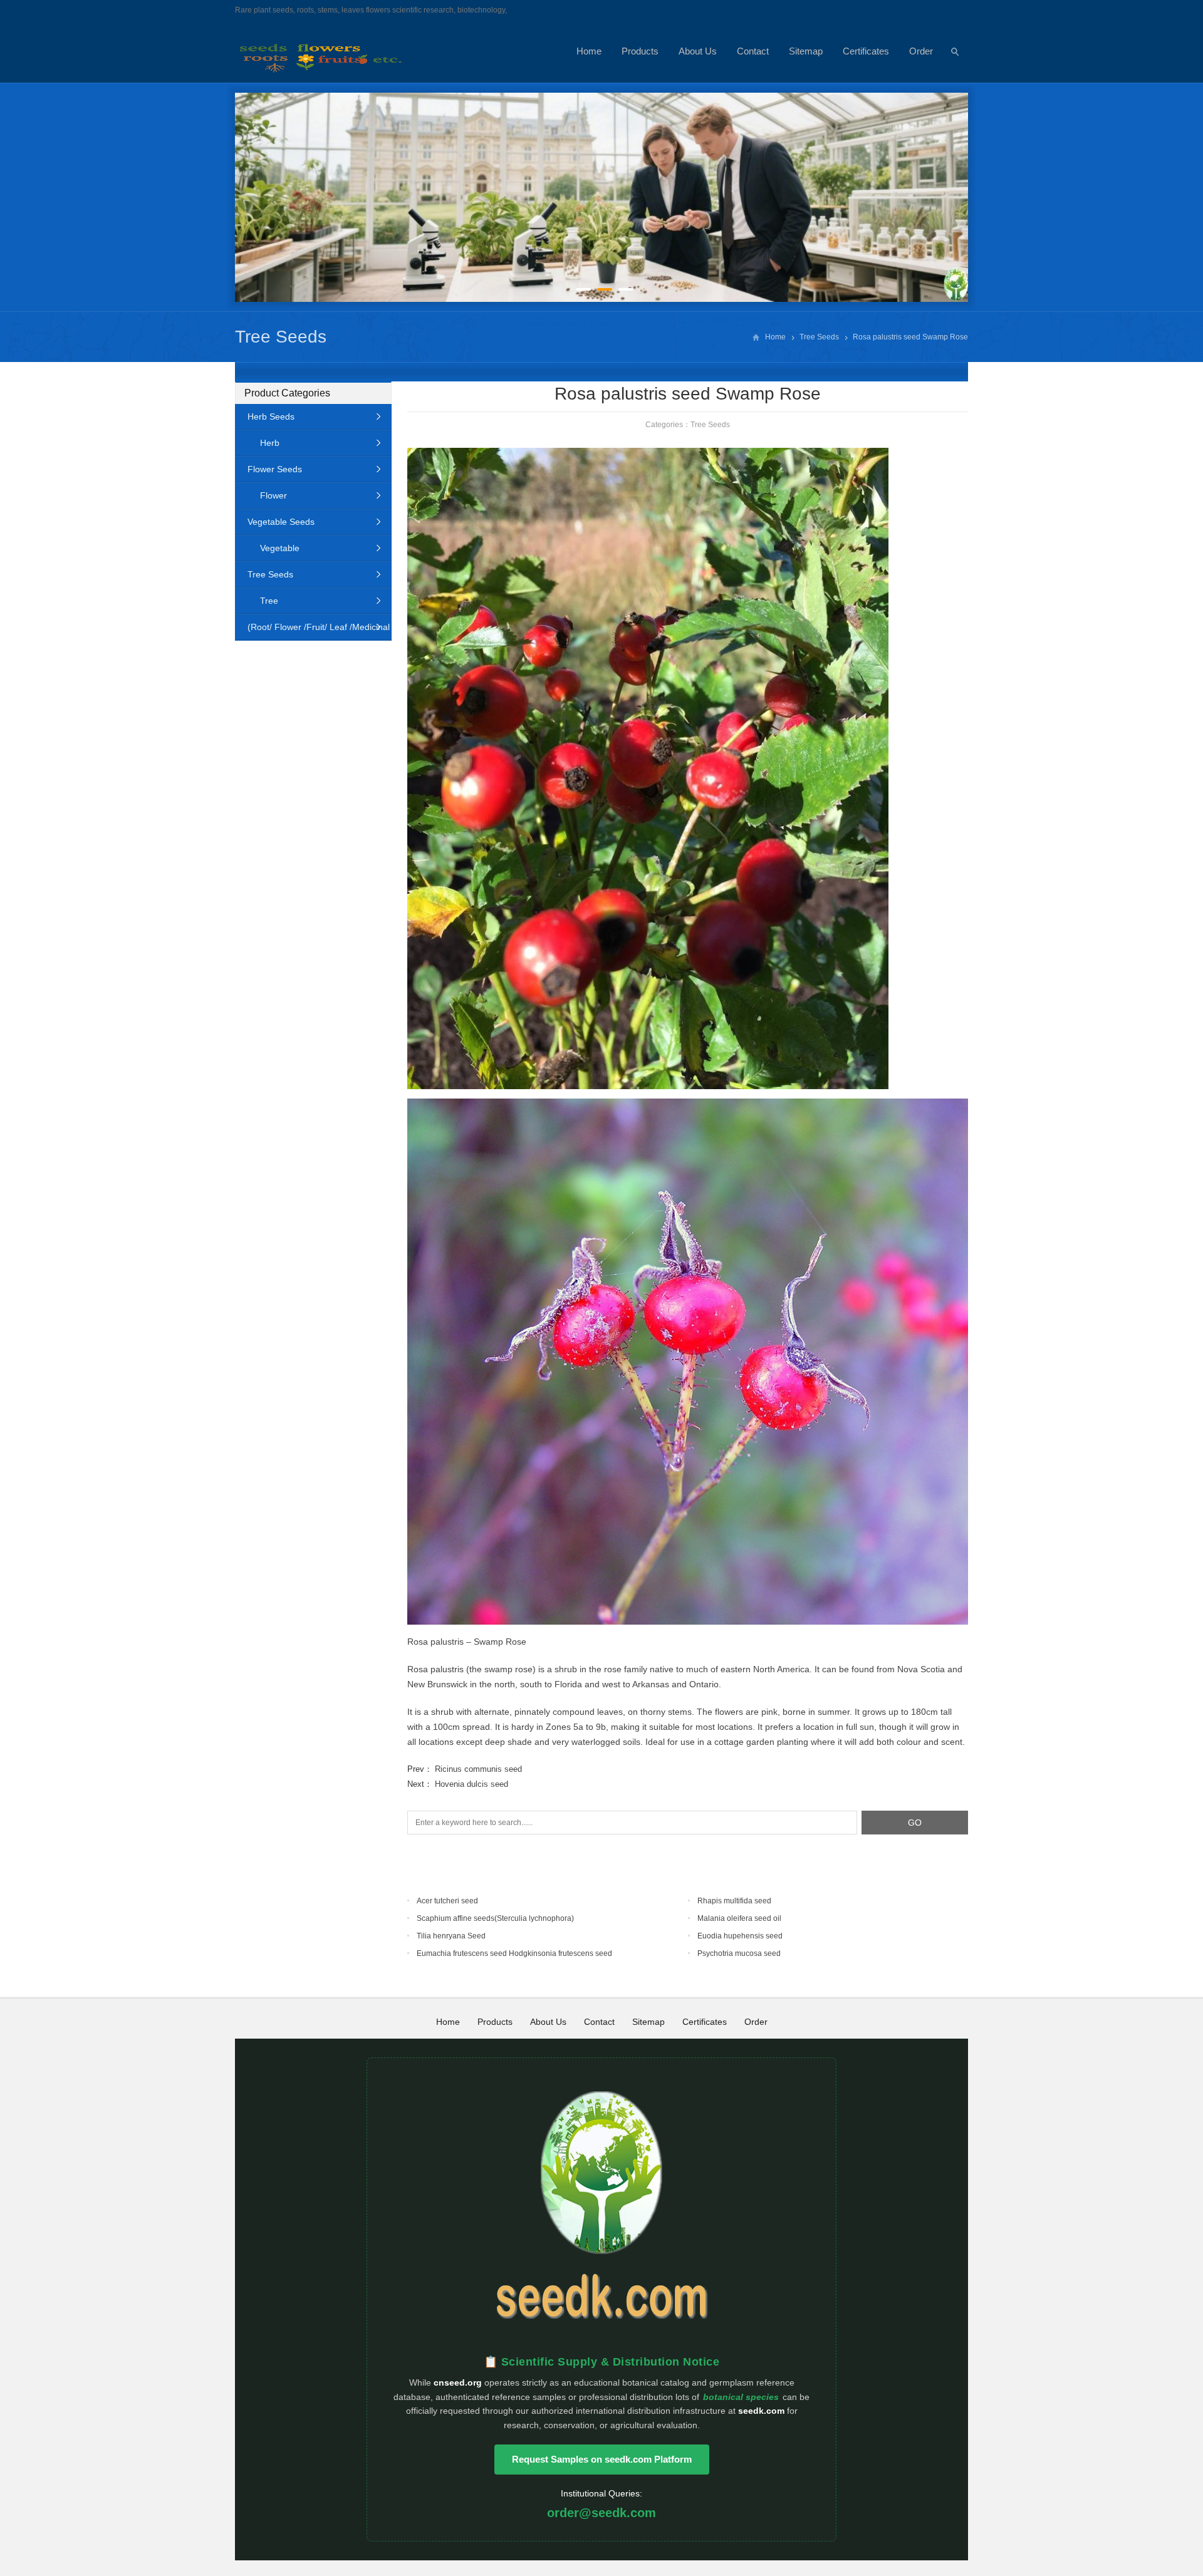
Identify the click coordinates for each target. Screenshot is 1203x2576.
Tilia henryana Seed (451, 1936)
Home (589, 51)
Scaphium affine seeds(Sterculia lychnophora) (495, 1918)
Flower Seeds (275, 469)
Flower (273, 495)
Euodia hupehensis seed (740, 1936)
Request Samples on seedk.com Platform (602, 2459)
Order (921, 51)
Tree (269, 601)
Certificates (866, 51)
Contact (753, 51)
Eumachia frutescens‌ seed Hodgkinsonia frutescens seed (514, 1953)
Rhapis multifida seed (734, 1901)
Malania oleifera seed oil (739, 1918)
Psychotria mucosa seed (739, 1953)
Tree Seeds (281, 337)
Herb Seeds (271, 416)
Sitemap (806, 51)
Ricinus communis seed (478, 1769)
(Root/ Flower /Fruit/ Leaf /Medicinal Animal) (312, 631)
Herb (270, 443)
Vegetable (280, 548)
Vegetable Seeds (281, 522)
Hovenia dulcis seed (471, 1784)
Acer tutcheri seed (447, 1901)
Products (640, 51)
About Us (698, 51)
